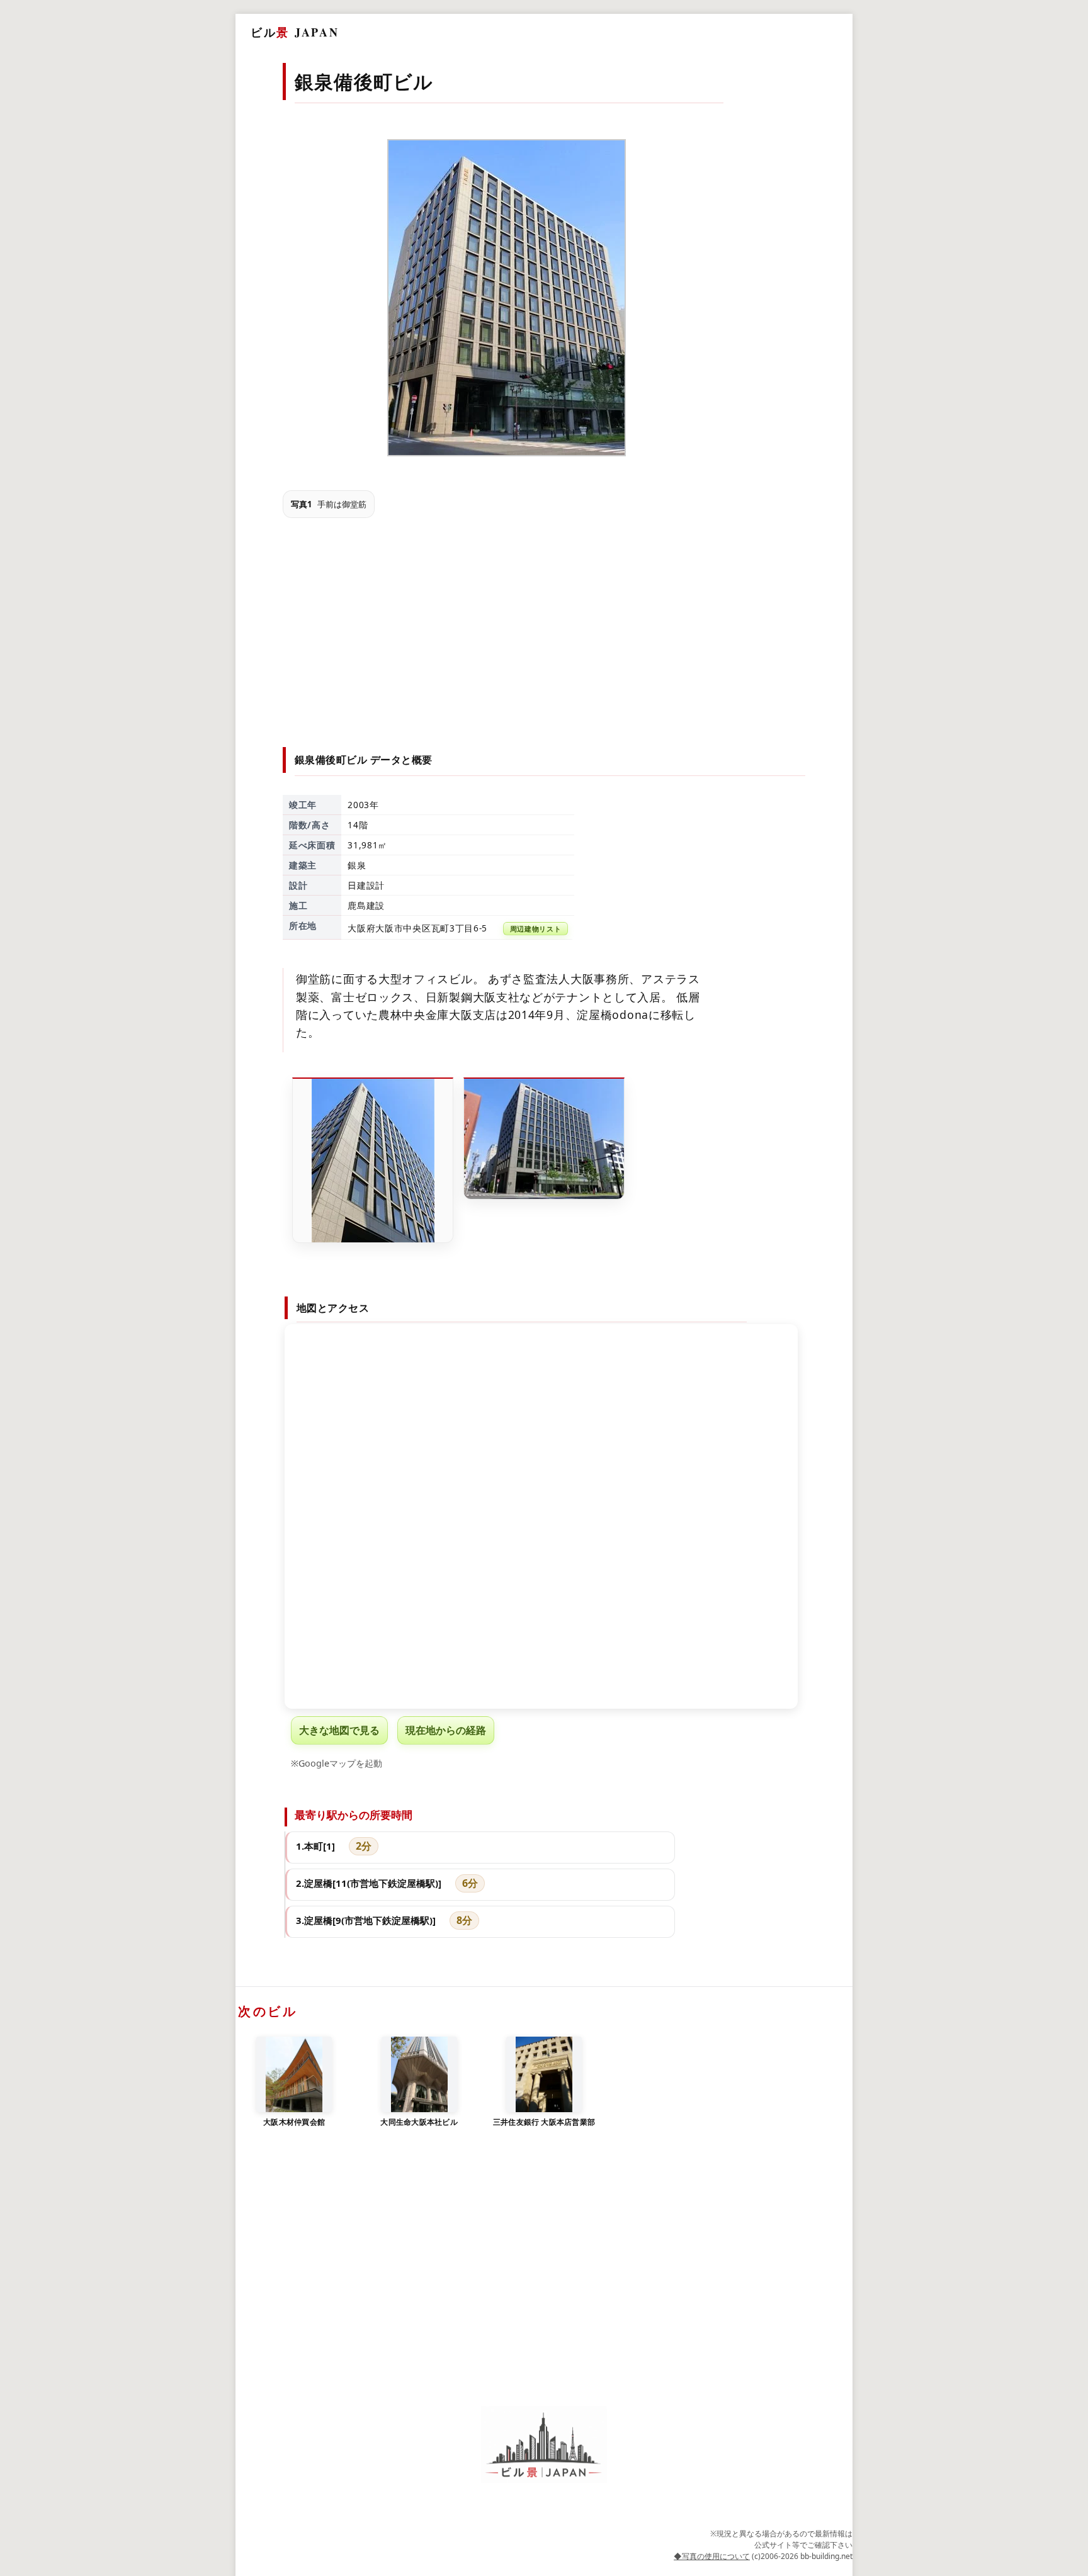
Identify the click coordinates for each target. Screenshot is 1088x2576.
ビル (295, 32)
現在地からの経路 (446, 1730)
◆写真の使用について (712, 2556)
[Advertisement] (545, 621)
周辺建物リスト (536, 929)
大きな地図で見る (339, 1730)
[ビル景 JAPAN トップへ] (544, 2445)
